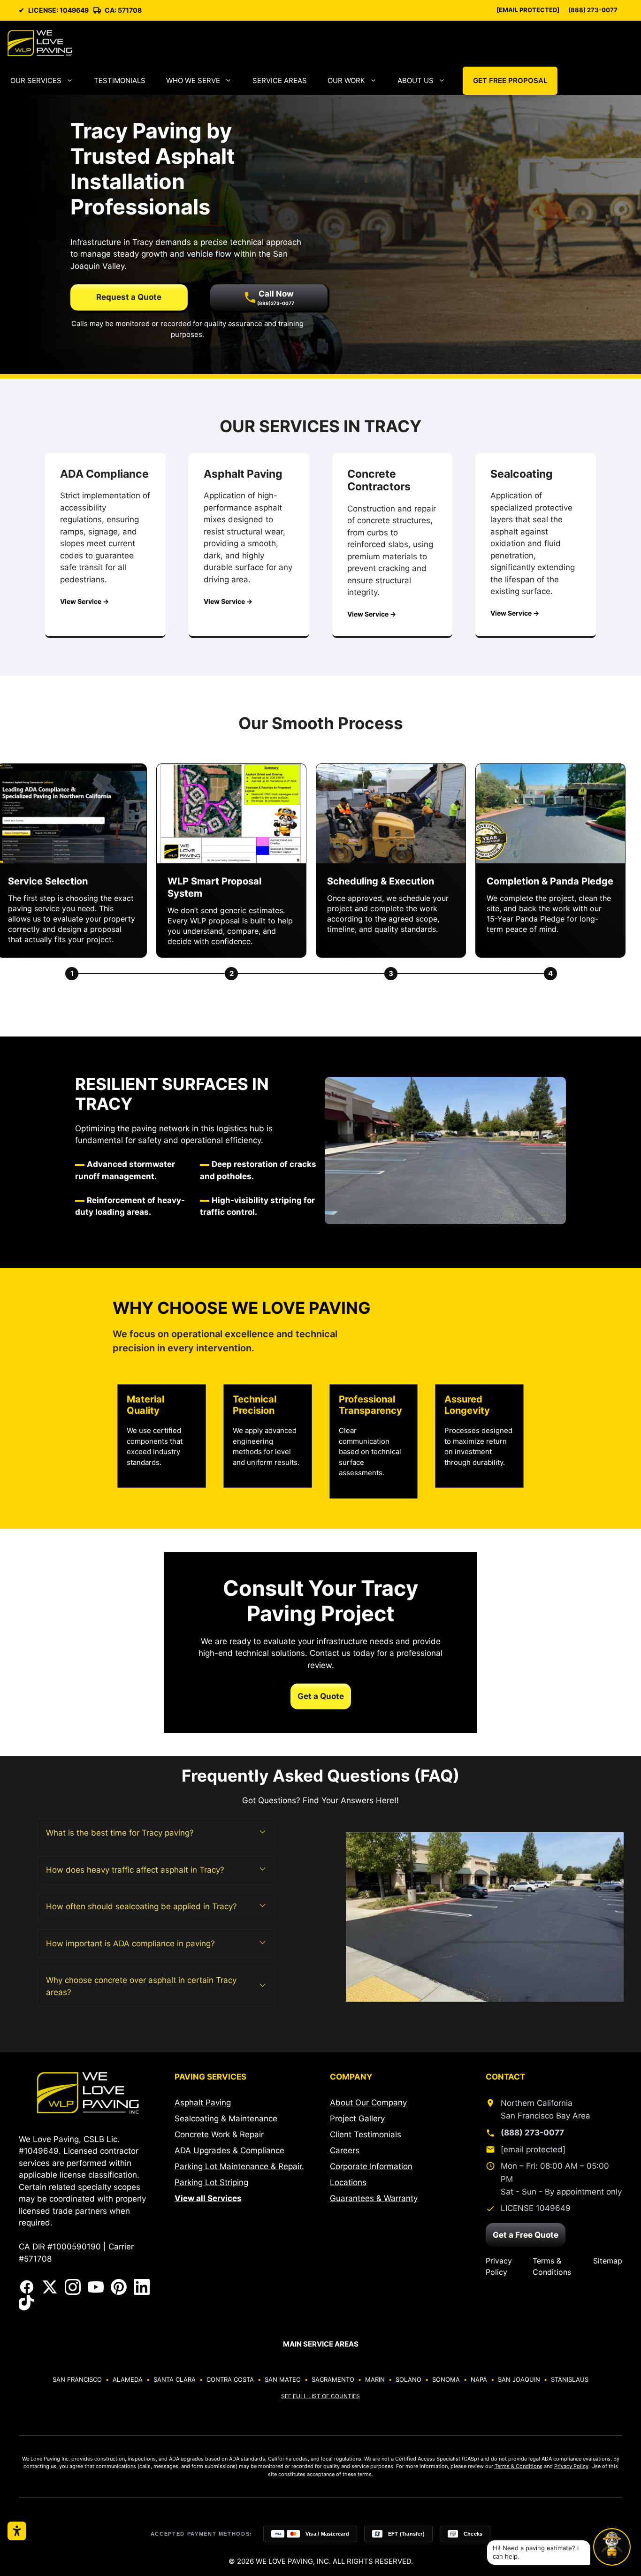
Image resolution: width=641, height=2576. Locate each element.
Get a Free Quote (526, 2235)
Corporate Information (371, 2166)
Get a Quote (321, 1696)
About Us (416, 80)
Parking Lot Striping (211, 2182)
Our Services (36, 80)
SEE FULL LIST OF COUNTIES (320, 2396)
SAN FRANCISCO (77, 2379)
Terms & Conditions (552, 2266)
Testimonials (120, 80)
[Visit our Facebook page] (27, 2287)
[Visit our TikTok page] (27, 2303)
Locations (348, 2182)
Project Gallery (357, 2119)
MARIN (375, 2379)
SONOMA (446, 2379)
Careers (345, 2150)
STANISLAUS (570, 2379)
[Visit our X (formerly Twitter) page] (50, 2287)
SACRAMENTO (333, 2379)
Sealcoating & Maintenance (226, 2119)
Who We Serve (193, 80)
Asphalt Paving (203, 2103)
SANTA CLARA (175, 2379)
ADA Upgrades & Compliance (229, 2150)
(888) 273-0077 (593, 10)
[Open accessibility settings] (17, 2531)
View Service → (84, 601)
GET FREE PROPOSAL (510, 80)
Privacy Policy (499, 2266)
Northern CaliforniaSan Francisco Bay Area (546, 2109)
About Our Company (368, 2103)
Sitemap (608, 2261)
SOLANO (408, 2379)
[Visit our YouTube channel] (96, 2287)
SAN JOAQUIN (519, 2379)
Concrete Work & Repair (219, 2134)
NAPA (479, 2379)
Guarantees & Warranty (374, 2198)
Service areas (280, 80)
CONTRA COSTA (230, 2379)
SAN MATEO (283, 2379)
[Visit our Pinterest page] (119, 2287)
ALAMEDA (128, 2379)
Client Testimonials (366, 2134)
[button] (156, 1833)
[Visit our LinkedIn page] (142, 2287)
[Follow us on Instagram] (73, 2287)
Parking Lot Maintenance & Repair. (239, 2166)
